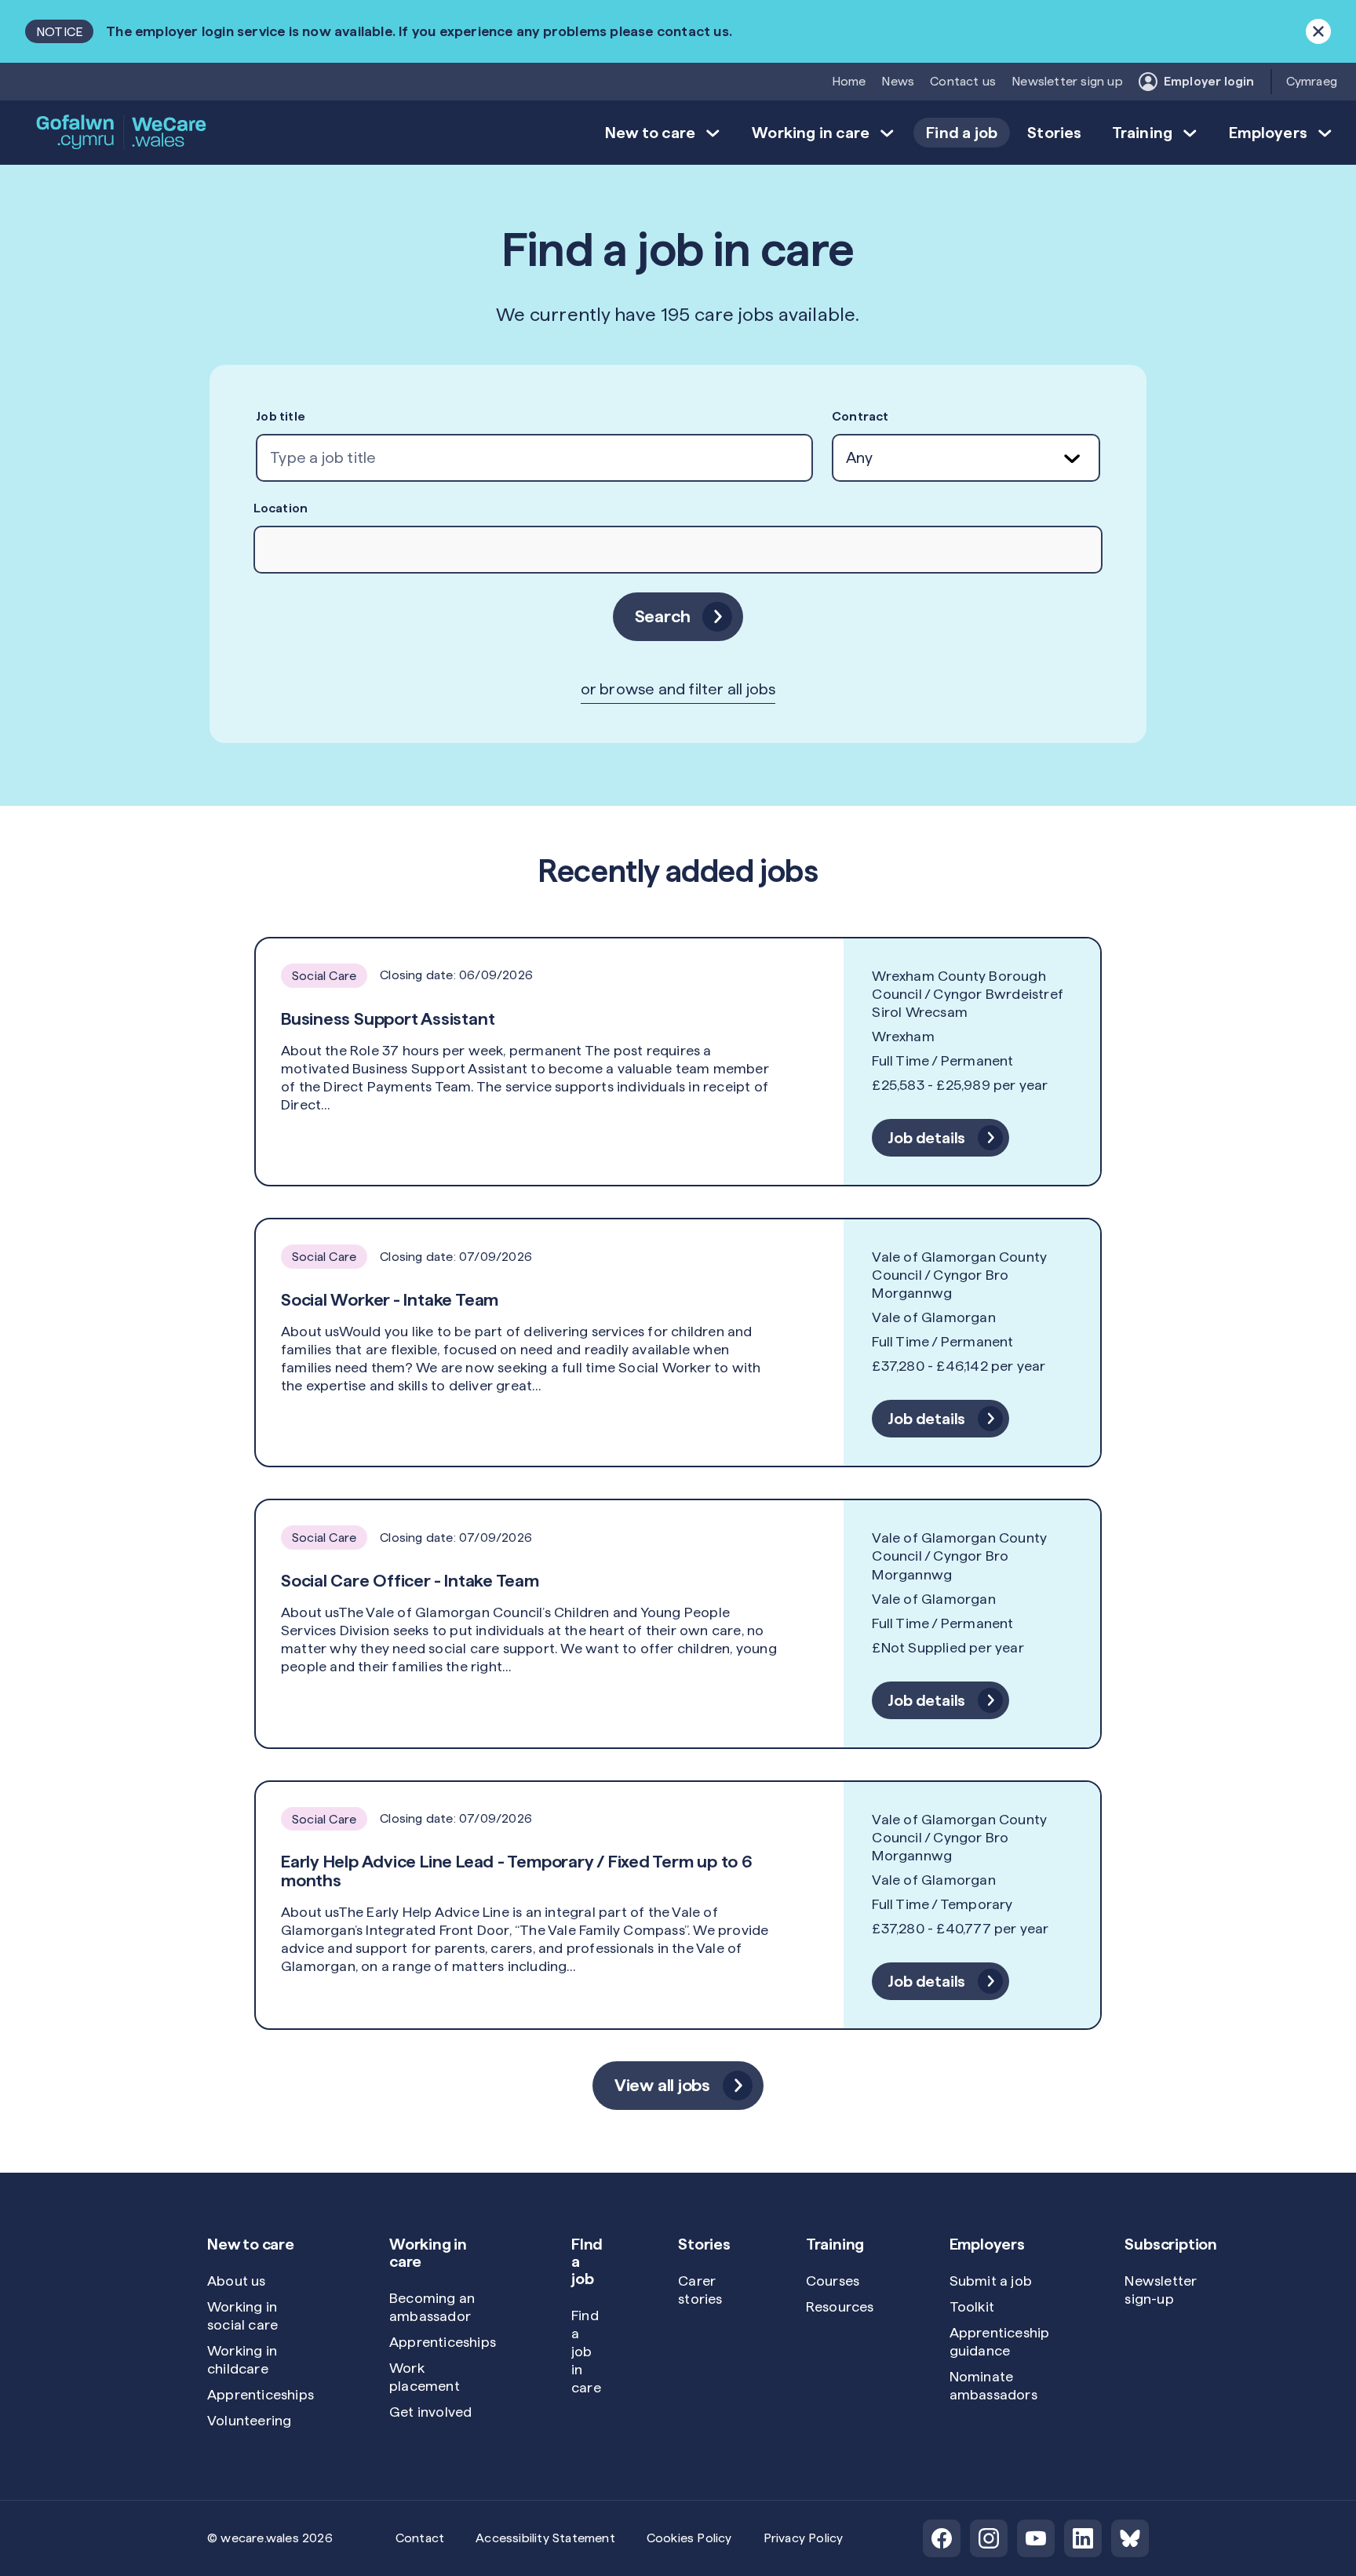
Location (281, 508)
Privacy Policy (804, 2538)
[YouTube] (1036, 2538)
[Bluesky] (1130, 2538)
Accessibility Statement (545, 2538)
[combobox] (534, 458)
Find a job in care (586, 2351)
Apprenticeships (261, 2394)
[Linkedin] (1083, 2538)
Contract (860, 416)
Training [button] (1143, 133)
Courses (833, 2281)
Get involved (430, 2412)
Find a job (962, 133)
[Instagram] (989, 2538)
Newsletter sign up (1067, 81)
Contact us (963, 81)
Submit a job (991, 2281)
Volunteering (249, 2420)
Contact (420, 2538)
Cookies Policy (689, 2538)
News (898, 81)
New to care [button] (650, 133)
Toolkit (972, 2306)
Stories (1054, 133)
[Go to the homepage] (122, 133)
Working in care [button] (811, 133)
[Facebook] (942, 2538)
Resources (840, 2306)
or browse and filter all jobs (678, 689)
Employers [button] (1268, 133)
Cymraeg (1312, 81)
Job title (281, 416)
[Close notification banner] (1318, 31)
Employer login (1209, 81)
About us (237, 2281)
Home (849, 81)
